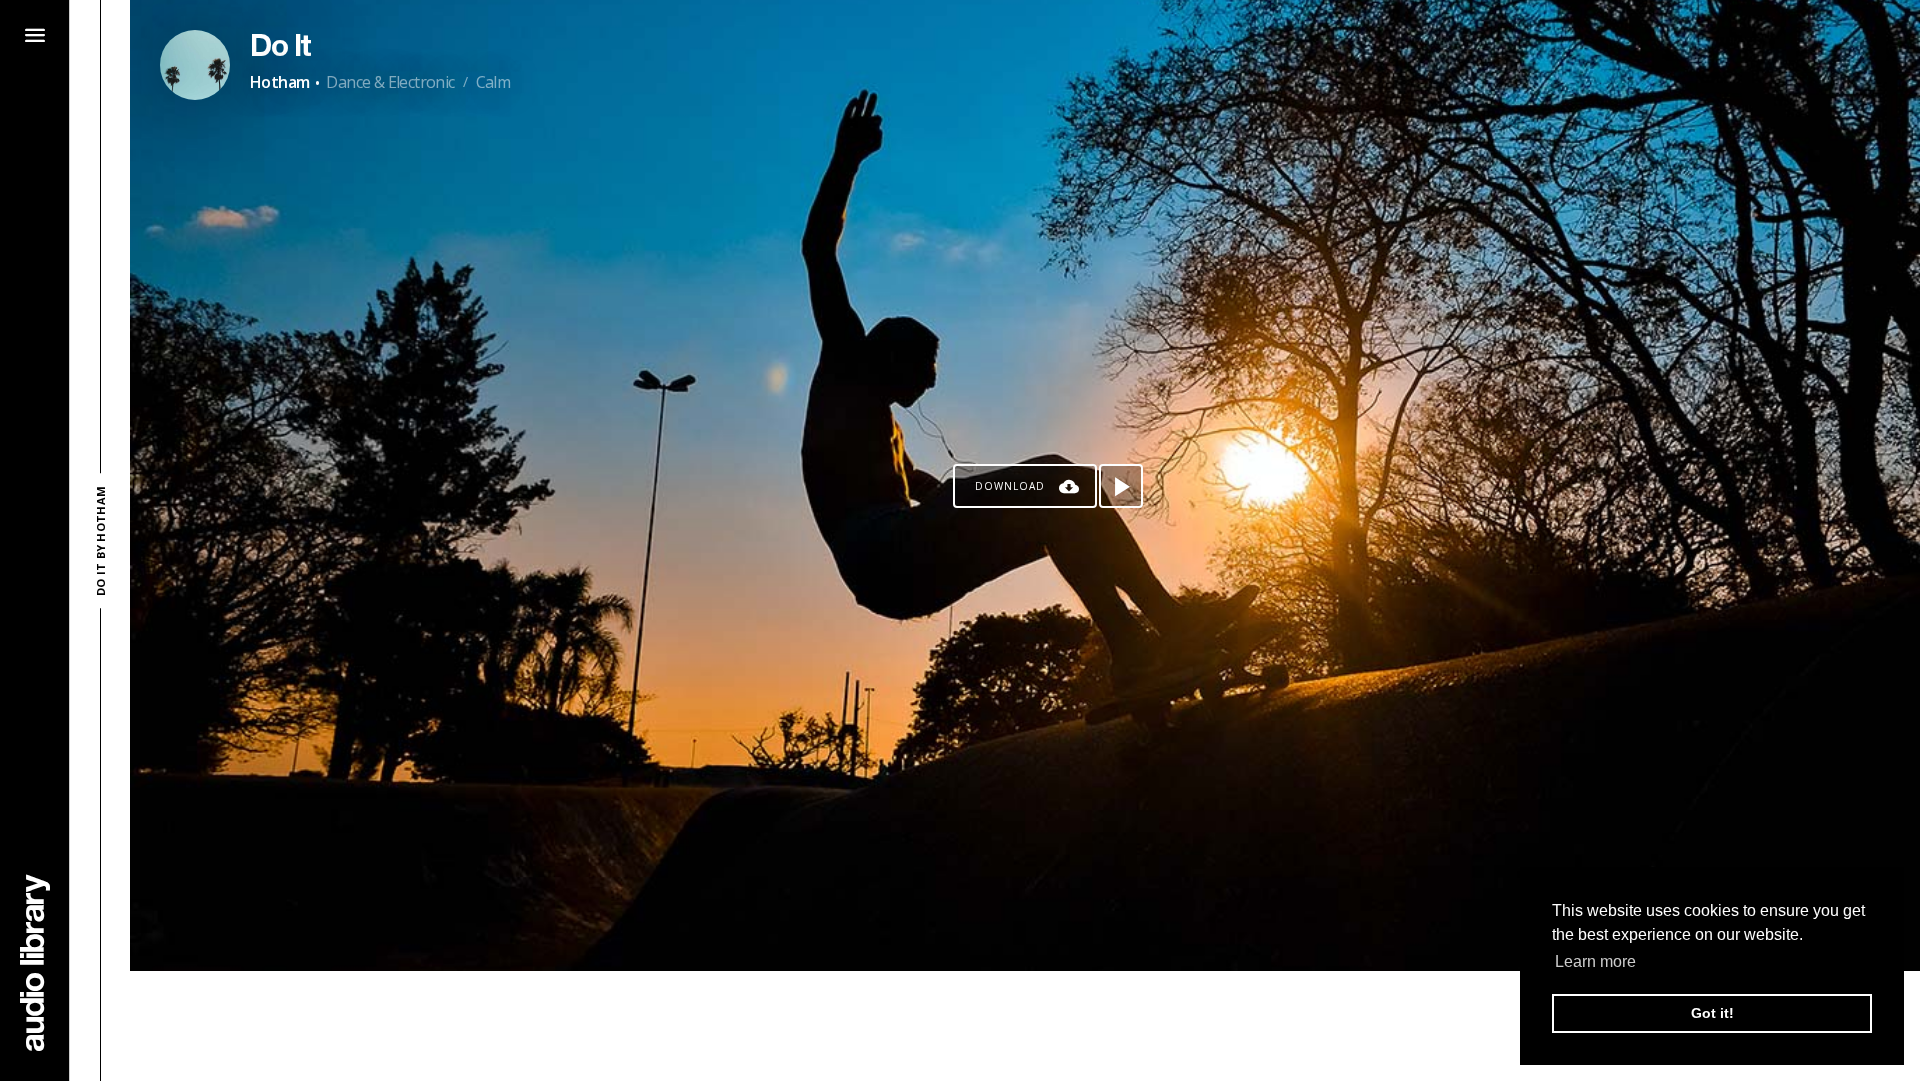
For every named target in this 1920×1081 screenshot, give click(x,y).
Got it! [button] (1712, 1013)
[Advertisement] (1025, 1026)
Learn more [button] (1595, 961)
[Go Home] (35, 962)
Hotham (279, 82)
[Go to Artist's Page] (195, 65)
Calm (493, 82)
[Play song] (1121, 486)
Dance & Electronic (390, 82)
